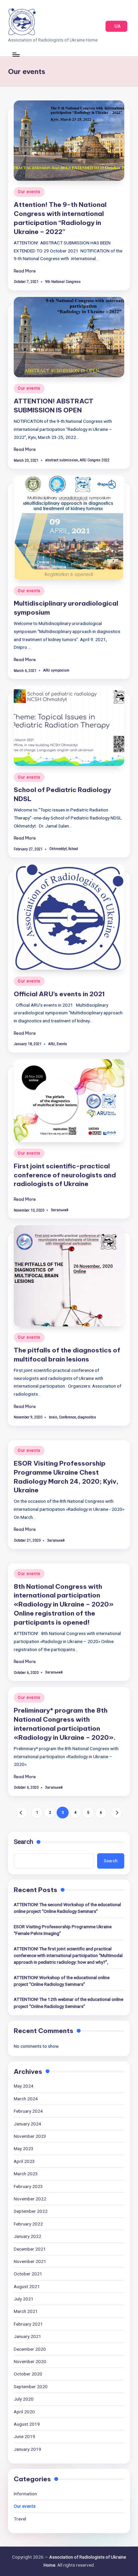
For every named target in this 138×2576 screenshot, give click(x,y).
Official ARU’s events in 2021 (59, 994)
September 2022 (31, 2211)
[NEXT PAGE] (116, 1813)
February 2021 (28, 2324)
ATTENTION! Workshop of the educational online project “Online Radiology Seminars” (62, 1981)
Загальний (60, 1210)
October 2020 (28, 2374)
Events (62, 1044)
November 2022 (30, 2199)
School (73, 849)
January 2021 (27, 2336)
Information (25, 2494)
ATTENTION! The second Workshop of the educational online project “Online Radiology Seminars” (67, 1908)
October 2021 (28, 2274)
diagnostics (87, 1417)
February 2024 (28, 2111)
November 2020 (30, 2361)
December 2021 (30, 2249)
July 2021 (24, 2299)
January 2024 (27, 2124)
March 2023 (26, 2174)
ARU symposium (56, 670)
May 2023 (24, 2149)
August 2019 (27, 2424)
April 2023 (24, 2161)
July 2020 (24, 2399)
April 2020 (24, 2412)
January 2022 (27, 2236)
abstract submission (62, 460)
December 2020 (30, 2349)
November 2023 (30, 2136)
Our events (29, 192)
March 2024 (26, 2099)
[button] (116, 26)
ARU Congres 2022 (95, 460)
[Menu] (16, 54)
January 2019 (27, 2449)
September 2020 (31, 2387)
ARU (52, 1044)
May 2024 (24, 2086)
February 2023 (28, 2186)
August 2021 (27, 2286)
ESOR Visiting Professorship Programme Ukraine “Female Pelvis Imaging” (63, 1930)
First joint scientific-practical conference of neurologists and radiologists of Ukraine (65, 1175)
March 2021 (26, 2311)
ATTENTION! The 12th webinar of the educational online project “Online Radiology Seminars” (68, 2003)
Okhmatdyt (58, 849)
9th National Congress (63, 282)
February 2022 (28, 2224)
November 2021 (30, 2261)
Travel (20, 2519)
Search (23, 1842)
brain (53, 1417)
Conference (67, 1417)
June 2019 (24, 2436)
